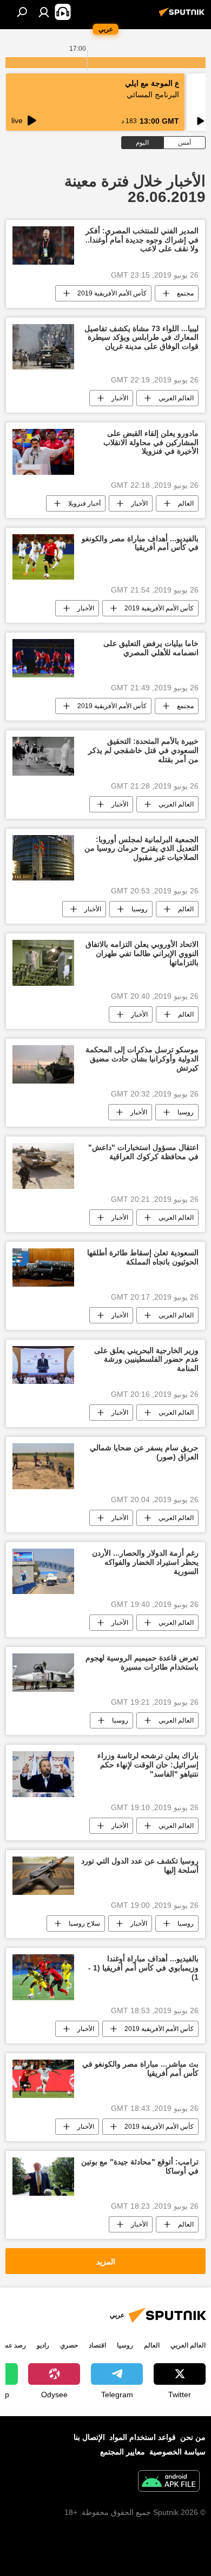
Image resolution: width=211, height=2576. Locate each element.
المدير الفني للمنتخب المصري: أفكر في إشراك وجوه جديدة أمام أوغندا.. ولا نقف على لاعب (142, 240)
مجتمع (185, 293)
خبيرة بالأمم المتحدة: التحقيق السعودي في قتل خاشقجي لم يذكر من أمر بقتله (143, 750)
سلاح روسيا (84, 1923)
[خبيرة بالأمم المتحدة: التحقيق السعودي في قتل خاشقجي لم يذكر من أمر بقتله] (43, 756)
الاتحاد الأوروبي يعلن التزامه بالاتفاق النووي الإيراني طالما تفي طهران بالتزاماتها (142, 953)
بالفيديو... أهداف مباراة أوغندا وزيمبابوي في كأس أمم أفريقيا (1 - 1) (143, 1968)
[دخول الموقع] (44, 12)
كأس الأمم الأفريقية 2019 (112, 293)
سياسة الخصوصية (177, 2452)
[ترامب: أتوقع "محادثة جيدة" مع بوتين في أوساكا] (43, 2177)
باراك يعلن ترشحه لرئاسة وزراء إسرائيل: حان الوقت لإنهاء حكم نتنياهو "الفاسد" (148, 1765)
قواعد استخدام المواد (143, 2437)
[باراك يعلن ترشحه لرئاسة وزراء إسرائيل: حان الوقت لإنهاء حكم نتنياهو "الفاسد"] (43, 1774)
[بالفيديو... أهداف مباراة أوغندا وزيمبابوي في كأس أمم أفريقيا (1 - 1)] (43, 1977)
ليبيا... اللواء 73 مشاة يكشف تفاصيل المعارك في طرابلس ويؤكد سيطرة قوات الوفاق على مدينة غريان (141, 338)
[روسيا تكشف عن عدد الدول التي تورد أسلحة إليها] (43, 1876)
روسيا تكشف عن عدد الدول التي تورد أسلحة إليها (140, 1865)
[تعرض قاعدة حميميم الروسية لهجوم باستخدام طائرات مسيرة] (43, 1673)
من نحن (193, 2437)
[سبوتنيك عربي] (183, 16)
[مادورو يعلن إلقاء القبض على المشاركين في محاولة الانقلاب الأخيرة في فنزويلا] (43, 452)
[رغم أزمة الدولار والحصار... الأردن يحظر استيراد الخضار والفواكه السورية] (43, 1571)
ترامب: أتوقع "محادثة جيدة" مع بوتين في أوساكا (140, 2166)
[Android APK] (169, 2482)
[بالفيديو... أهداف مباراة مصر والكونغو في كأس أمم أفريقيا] (43, 557)
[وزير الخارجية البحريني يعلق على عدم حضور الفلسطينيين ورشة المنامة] (43, 1365)
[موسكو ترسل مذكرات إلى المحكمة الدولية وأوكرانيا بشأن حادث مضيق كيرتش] (43, 1064)
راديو (43, 2345)
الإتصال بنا (89, 2437)
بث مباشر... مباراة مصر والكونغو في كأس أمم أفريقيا (140, 2069)
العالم (186, 503)
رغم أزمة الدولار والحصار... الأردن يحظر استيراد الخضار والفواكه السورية (145, 1562)
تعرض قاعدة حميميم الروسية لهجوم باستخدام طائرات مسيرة (142, 1662)
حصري (69, 2345)
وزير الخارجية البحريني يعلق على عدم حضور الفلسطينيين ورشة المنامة (146, 1360)
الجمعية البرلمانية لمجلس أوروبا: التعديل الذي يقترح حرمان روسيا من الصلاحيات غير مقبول (141, 849)
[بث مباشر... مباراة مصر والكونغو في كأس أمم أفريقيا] (43, 2079)
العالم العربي (176, 398)
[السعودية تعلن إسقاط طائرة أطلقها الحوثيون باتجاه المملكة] (43, 1267)
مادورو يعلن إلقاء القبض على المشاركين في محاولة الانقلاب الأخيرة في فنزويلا (151, 442)
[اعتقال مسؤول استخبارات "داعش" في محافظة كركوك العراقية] (43, 1166)
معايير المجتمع (123, 2452)
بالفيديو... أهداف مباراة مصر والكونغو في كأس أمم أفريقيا (140, 543)
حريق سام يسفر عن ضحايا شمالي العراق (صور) (144, 1452)
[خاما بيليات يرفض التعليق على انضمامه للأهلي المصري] (43, 658)
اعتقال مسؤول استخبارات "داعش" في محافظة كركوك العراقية (143, 1152)
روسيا (140, 909)
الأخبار (120, 398)
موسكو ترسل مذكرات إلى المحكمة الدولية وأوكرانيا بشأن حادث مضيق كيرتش (142, 1059)
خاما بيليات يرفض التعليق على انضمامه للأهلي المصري (151, 648)
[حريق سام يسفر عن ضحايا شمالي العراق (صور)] (43, 1466)
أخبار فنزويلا (84, 503)
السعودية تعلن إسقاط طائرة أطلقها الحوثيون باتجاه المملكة (143, 1257)
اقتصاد (97, 2345)
